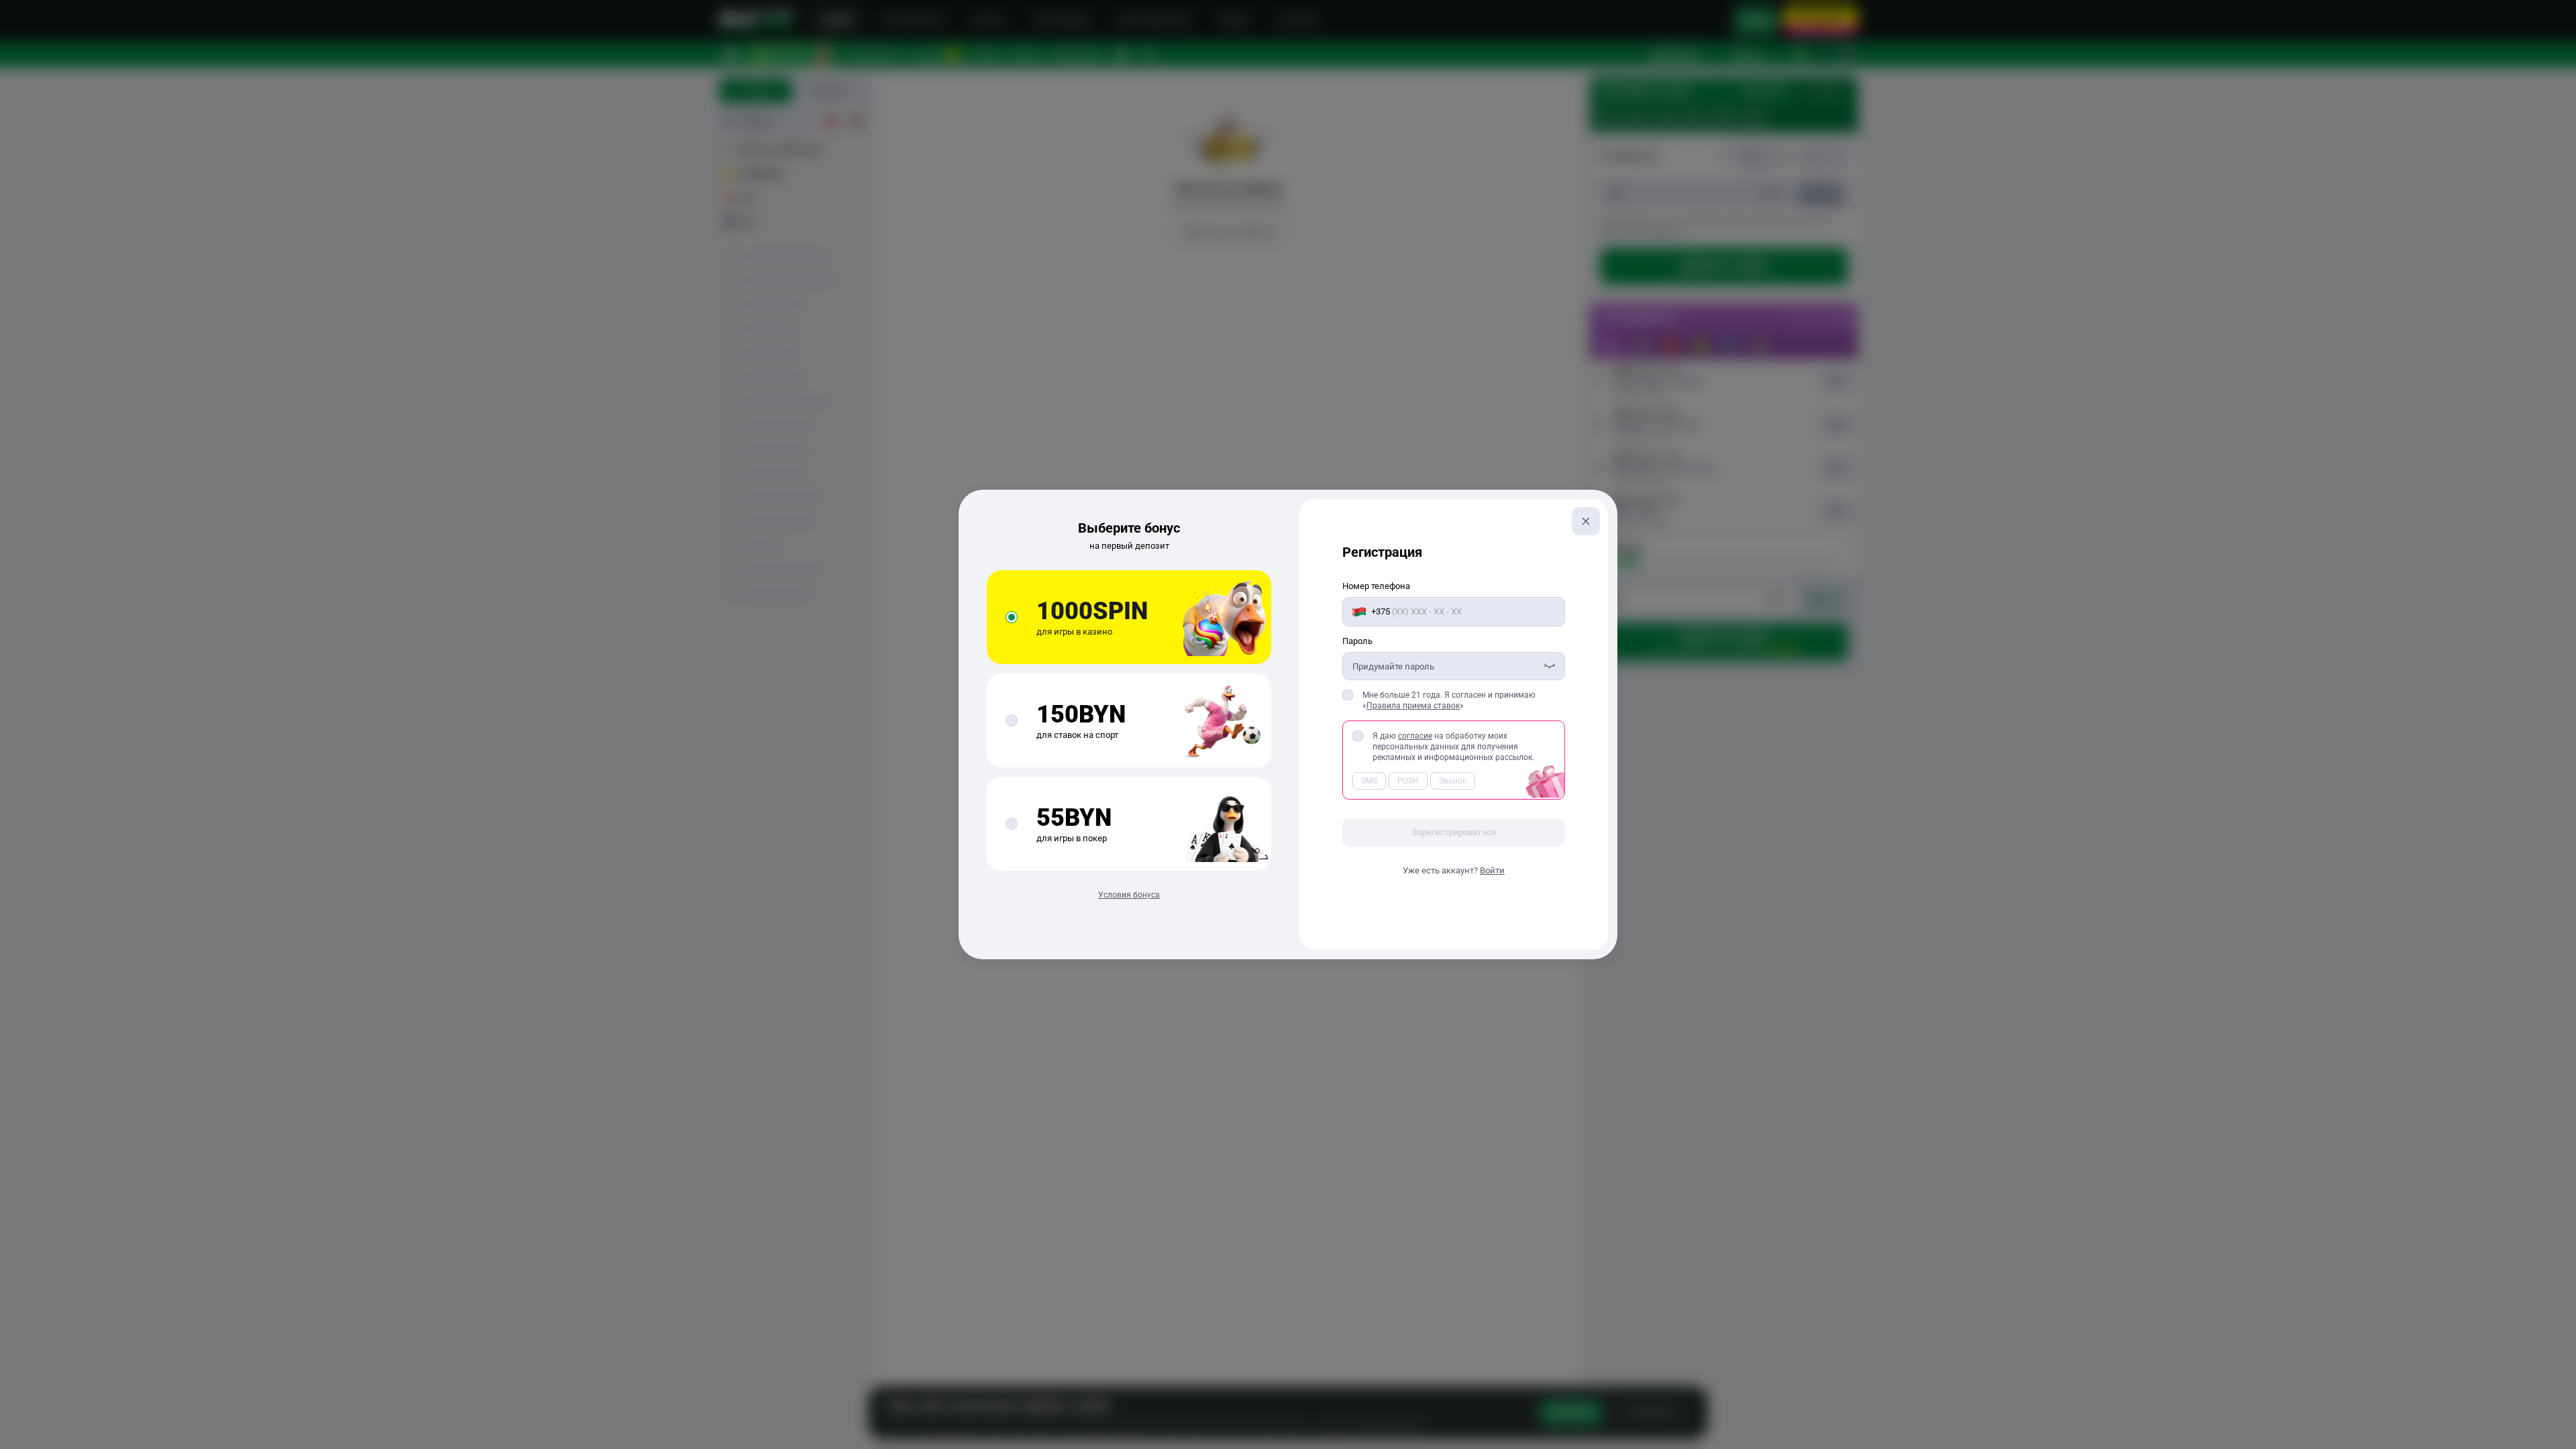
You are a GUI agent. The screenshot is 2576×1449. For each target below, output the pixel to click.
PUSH (1408, 781)
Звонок (1453, 781)
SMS (1369, 781)
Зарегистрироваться (1454, 832)
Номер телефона (1376, 586)
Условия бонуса (1129, 895)
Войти (1492, 870)
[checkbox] (1348, 695)
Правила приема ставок (1413, 706)
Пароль (1357, 641)
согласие (1415, 736)
